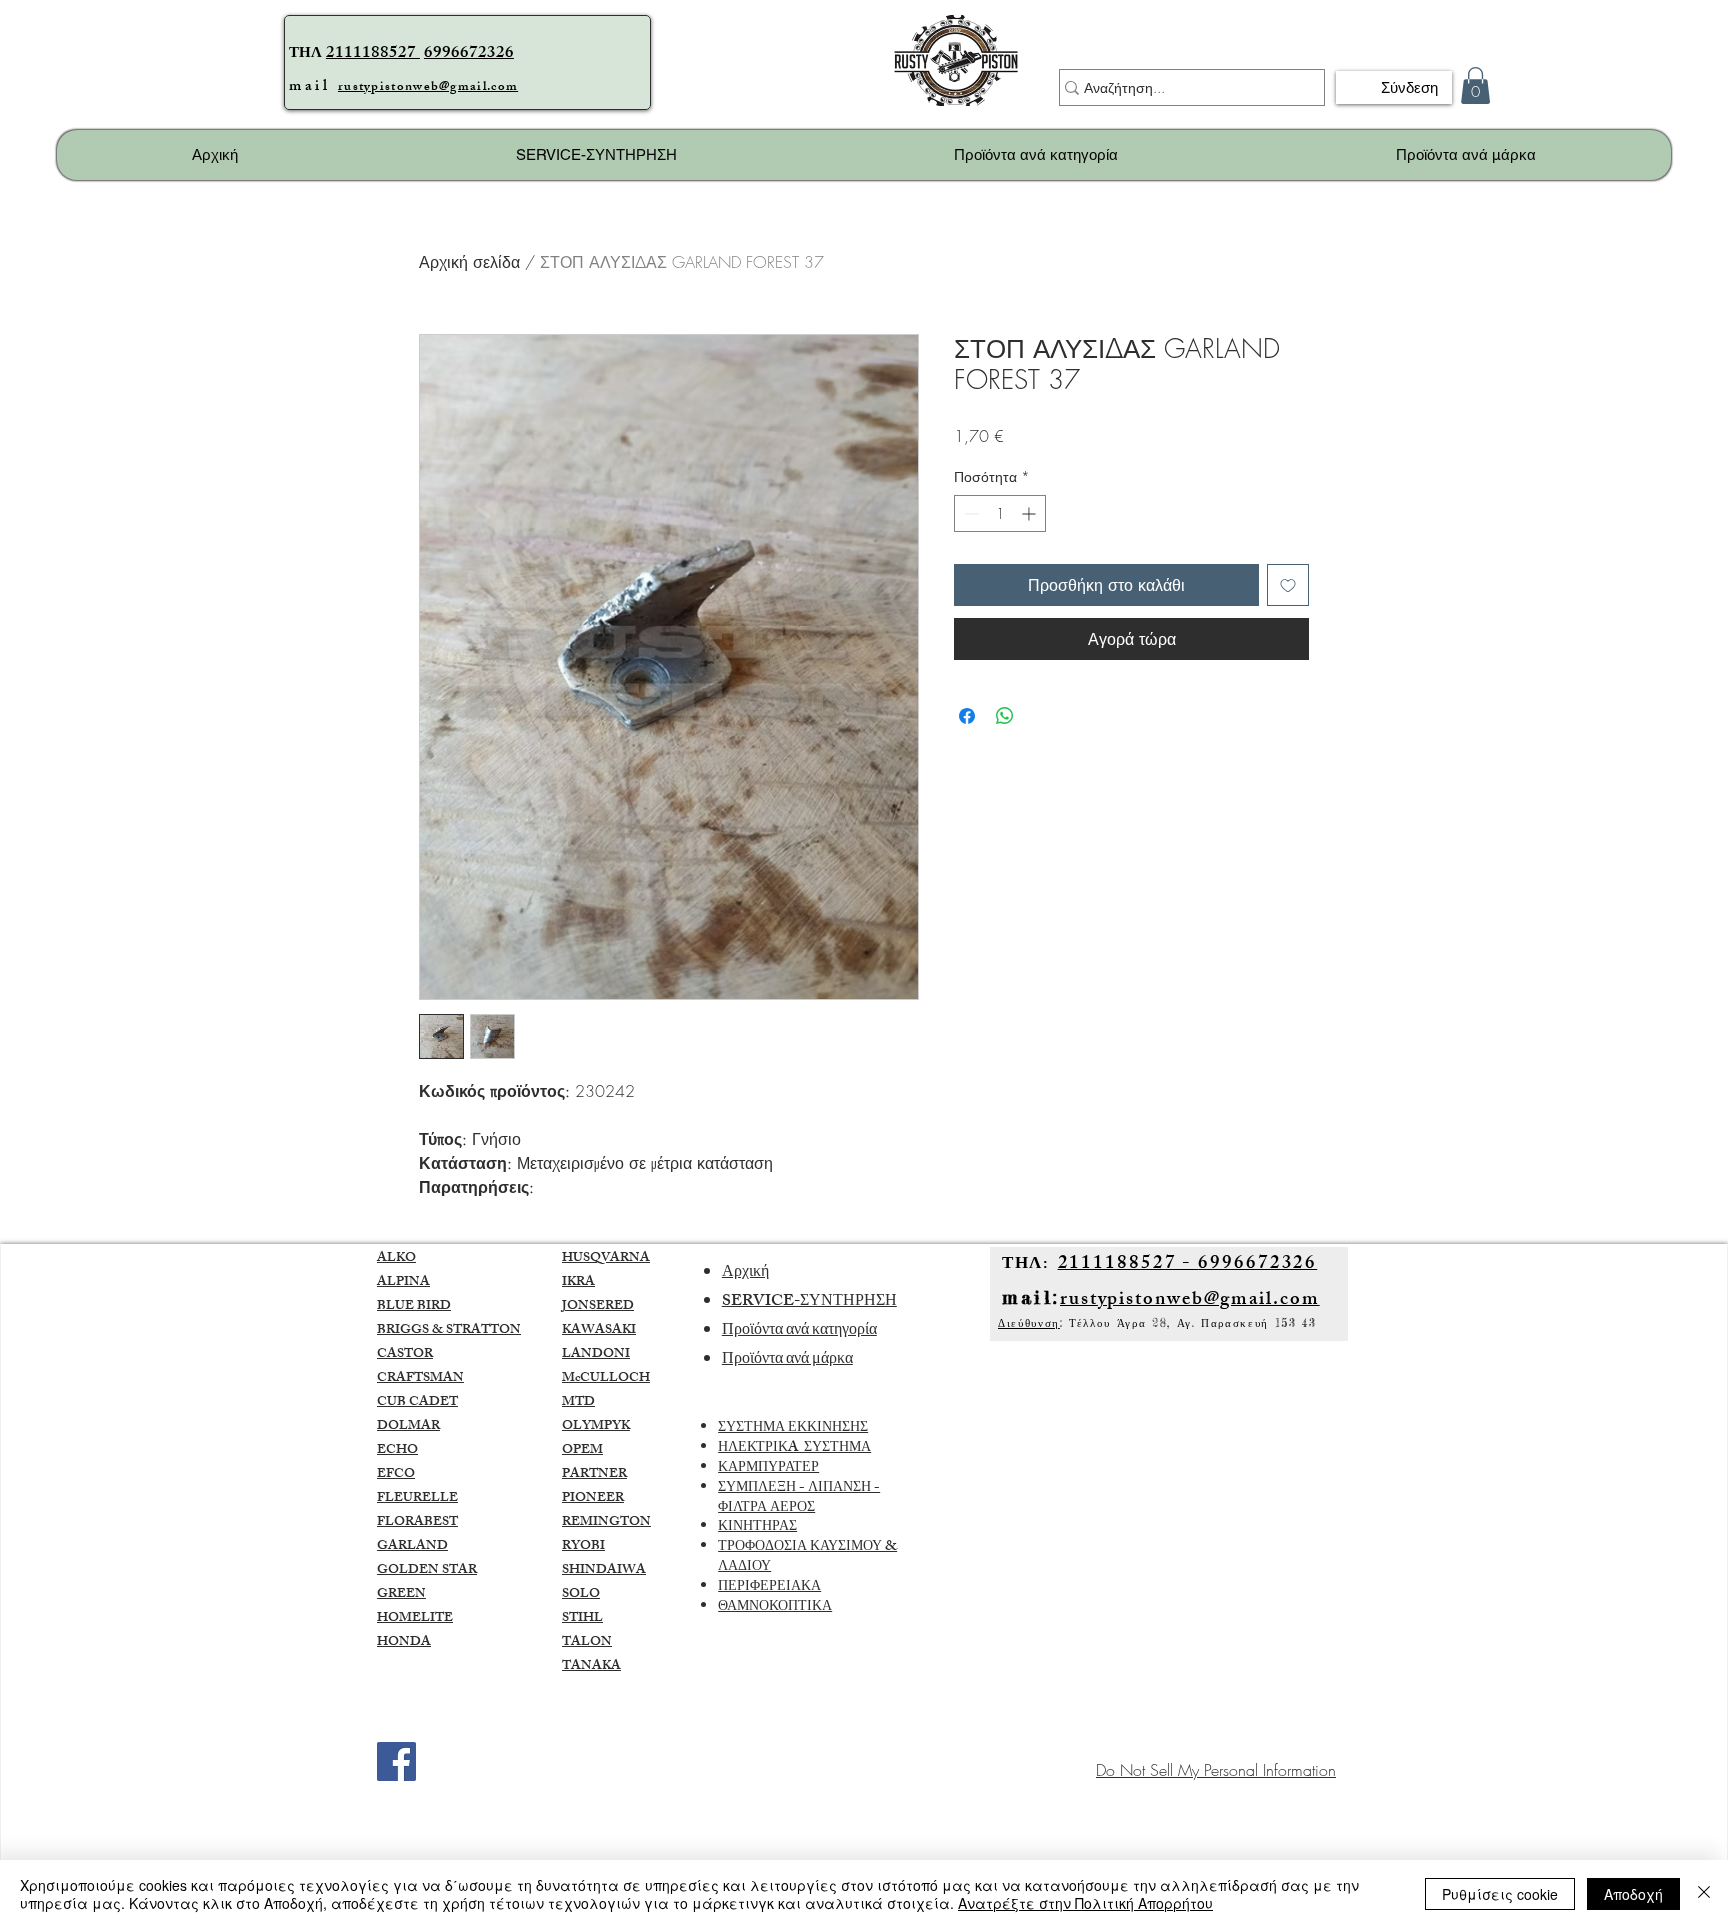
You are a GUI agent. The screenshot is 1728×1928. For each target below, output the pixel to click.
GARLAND (412, 1547)
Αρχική (745, 1273)
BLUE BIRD (414, 1307)
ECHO (397, 1451)
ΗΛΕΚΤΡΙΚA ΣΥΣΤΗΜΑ (794, 1448)
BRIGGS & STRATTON (449, 1331)
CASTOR (405, 1355)
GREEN (401, 1595)
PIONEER (593, 1499)
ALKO (396, 1259)
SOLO (581, 1595)
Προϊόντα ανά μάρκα (787, 1360)
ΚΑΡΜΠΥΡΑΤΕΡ (768, 1468)
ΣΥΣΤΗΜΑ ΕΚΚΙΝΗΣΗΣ (793, 1428)
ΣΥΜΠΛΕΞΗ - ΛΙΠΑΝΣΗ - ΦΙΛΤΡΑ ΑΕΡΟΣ (799, 1498)
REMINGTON (606, 1523)
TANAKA (591, 1667)
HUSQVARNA (606, 1259)
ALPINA (403, 1283)
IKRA (578, 1283)
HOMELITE (415, 1619)
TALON (587, 1643)
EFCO (396, 1475)
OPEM (582, 1451)
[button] (1475, 85)
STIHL (582, 1619)
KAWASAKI (599, 1331)
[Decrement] (969, 513)
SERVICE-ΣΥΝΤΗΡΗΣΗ (809, 1302)
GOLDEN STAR (427, 1571)
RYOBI (583, 1547)
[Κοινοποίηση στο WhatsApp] (1005, 716)
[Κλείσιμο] (1704, 1894)
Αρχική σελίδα (469, 262)
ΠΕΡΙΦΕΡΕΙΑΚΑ (769, 1587)
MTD (578, 1403)
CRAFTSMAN (420, 1379)
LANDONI (596, 1355)
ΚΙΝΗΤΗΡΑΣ (757, 1527)
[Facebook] (396, 1761)
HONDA (404, 1643)
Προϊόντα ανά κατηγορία (799, 1331)
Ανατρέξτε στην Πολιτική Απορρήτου (1085, 1903)
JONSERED (598, 1307)
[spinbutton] (1000, 513)
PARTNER (594, 1475)
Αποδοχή (1633, 1894)
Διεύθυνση (1029, 1323)
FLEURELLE (417, 1499)
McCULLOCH (606, 1379)
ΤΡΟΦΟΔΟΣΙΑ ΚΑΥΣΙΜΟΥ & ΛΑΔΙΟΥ (807, 1557)
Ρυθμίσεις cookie (1500, 1894)
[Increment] (1030, 513)
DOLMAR (408, 1427)
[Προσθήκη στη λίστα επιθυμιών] (1288, 585)
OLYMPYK (596, 1427)
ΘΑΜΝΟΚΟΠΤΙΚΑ (775, 1607)
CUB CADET (417, 1403)
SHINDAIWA (604, 1571)
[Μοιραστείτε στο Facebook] (967, 716)
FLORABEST (417, 1523)
